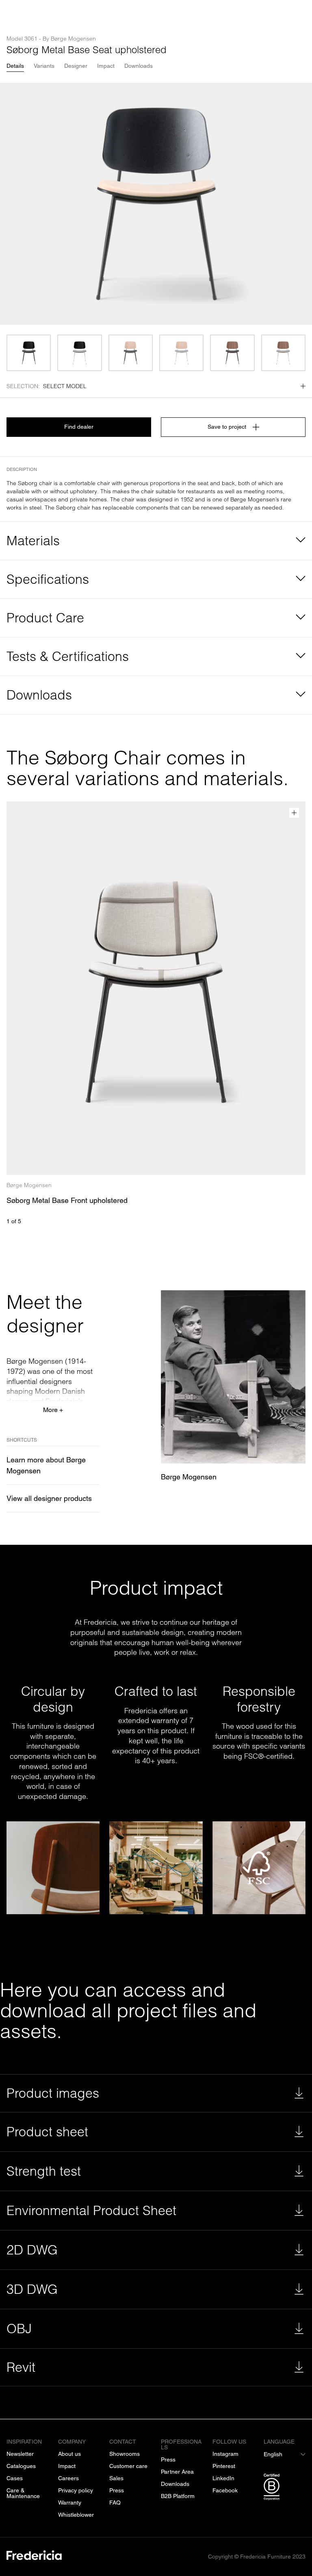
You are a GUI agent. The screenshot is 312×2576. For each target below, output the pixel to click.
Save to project (227, 427)
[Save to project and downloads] (294, 813)
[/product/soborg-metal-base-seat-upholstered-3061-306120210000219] (181, 353)
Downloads (139, 66)
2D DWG (32, 2250)
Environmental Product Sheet (91, 2210)
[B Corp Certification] (285, 2488)
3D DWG (32, 2289)
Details (15, 66)
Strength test (44, 2171)
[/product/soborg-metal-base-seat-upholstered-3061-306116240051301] (232, 353)
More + (53, 1410)
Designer (76, 66)
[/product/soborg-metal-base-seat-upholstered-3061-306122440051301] (29, 353)
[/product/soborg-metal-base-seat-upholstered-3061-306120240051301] (131, 353)
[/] (34, 2557)
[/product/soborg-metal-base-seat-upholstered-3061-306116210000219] (283, 353)
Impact (106, 66)
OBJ (19, 2329)
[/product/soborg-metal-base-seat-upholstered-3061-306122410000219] (79, 353)
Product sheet (47, 2132)
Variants (44, 66)
